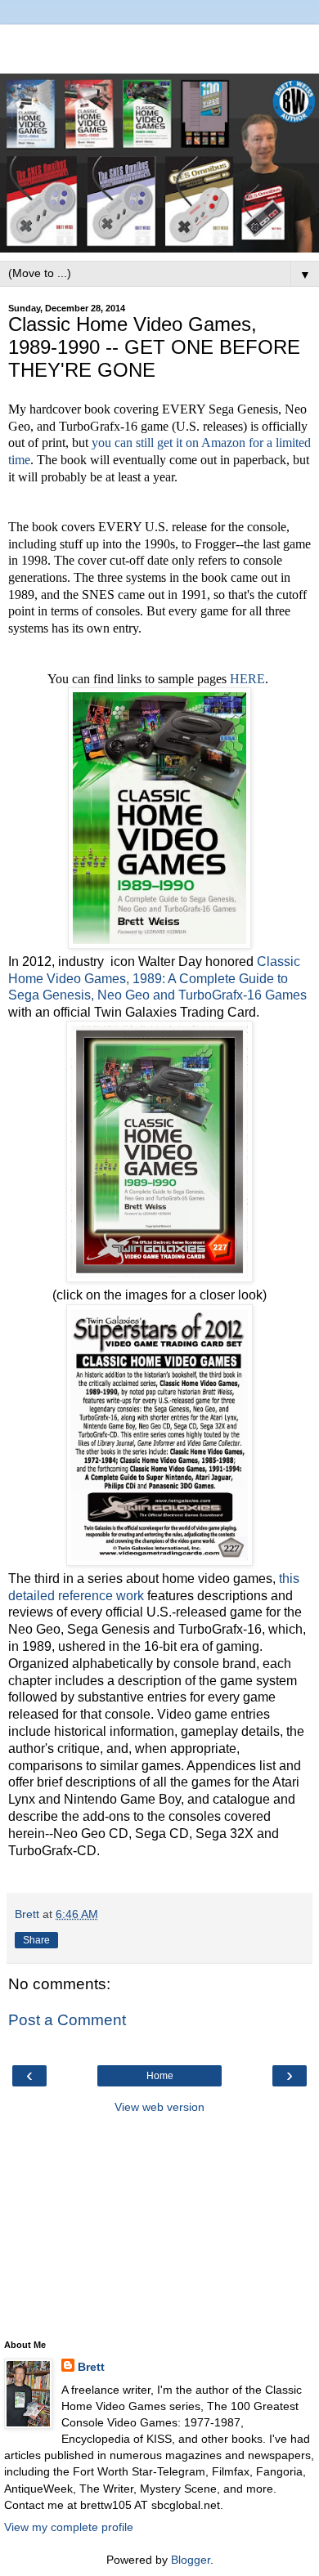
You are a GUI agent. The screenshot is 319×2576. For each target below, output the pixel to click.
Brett (91, 2367)
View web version (159, 2107)
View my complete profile (69, 2527)
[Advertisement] (159, 45)
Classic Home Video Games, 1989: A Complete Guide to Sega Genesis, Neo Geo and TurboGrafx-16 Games (157, 978)
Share (36, 1940)
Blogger (191, 2560)
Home (160, 2076)
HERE (247, 679)
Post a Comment (67, 2020)
